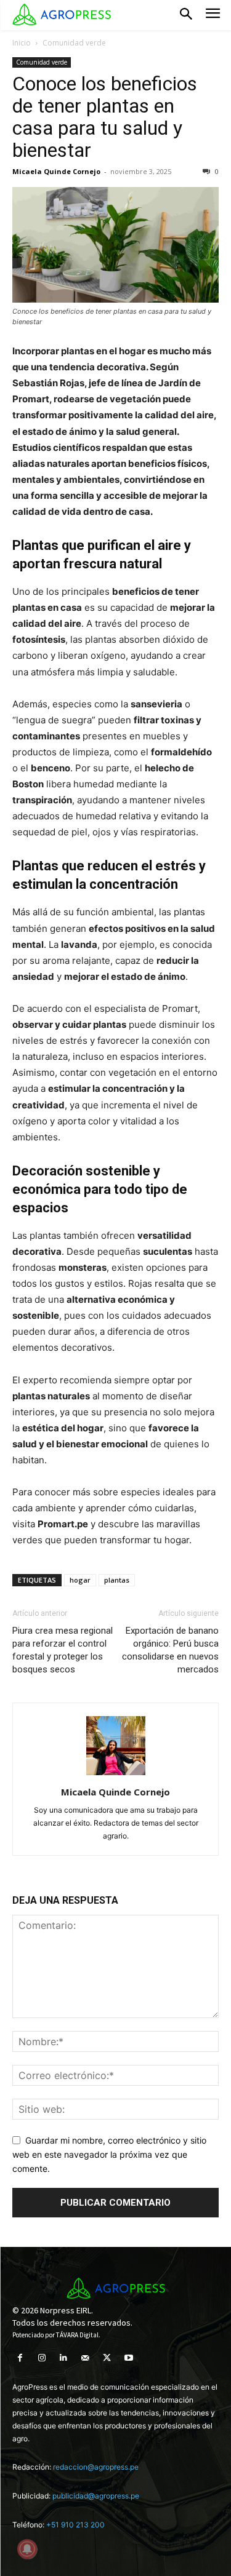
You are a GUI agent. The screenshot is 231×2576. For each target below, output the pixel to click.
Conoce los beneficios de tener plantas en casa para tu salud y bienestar (105, 117)
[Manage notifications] (27, 2549)
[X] (107, 2358)
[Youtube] (128, 2358)
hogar (80, 1580)
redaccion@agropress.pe (96, 2467)
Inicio (22, 43)
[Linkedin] (63, 2358)
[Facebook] (20, 2358)
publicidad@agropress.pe (96, 2496)
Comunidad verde (74, 43)
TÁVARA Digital (77, 2335)
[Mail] (85, 2358)
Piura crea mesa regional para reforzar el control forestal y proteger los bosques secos (63, 1650)
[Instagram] (42, 2358)
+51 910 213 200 (75, 2525)
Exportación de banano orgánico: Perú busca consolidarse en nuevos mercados (170, 1650)
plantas (117, 1580)
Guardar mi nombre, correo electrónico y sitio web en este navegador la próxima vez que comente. (109, 2154)
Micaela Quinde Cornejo (56, 171)
